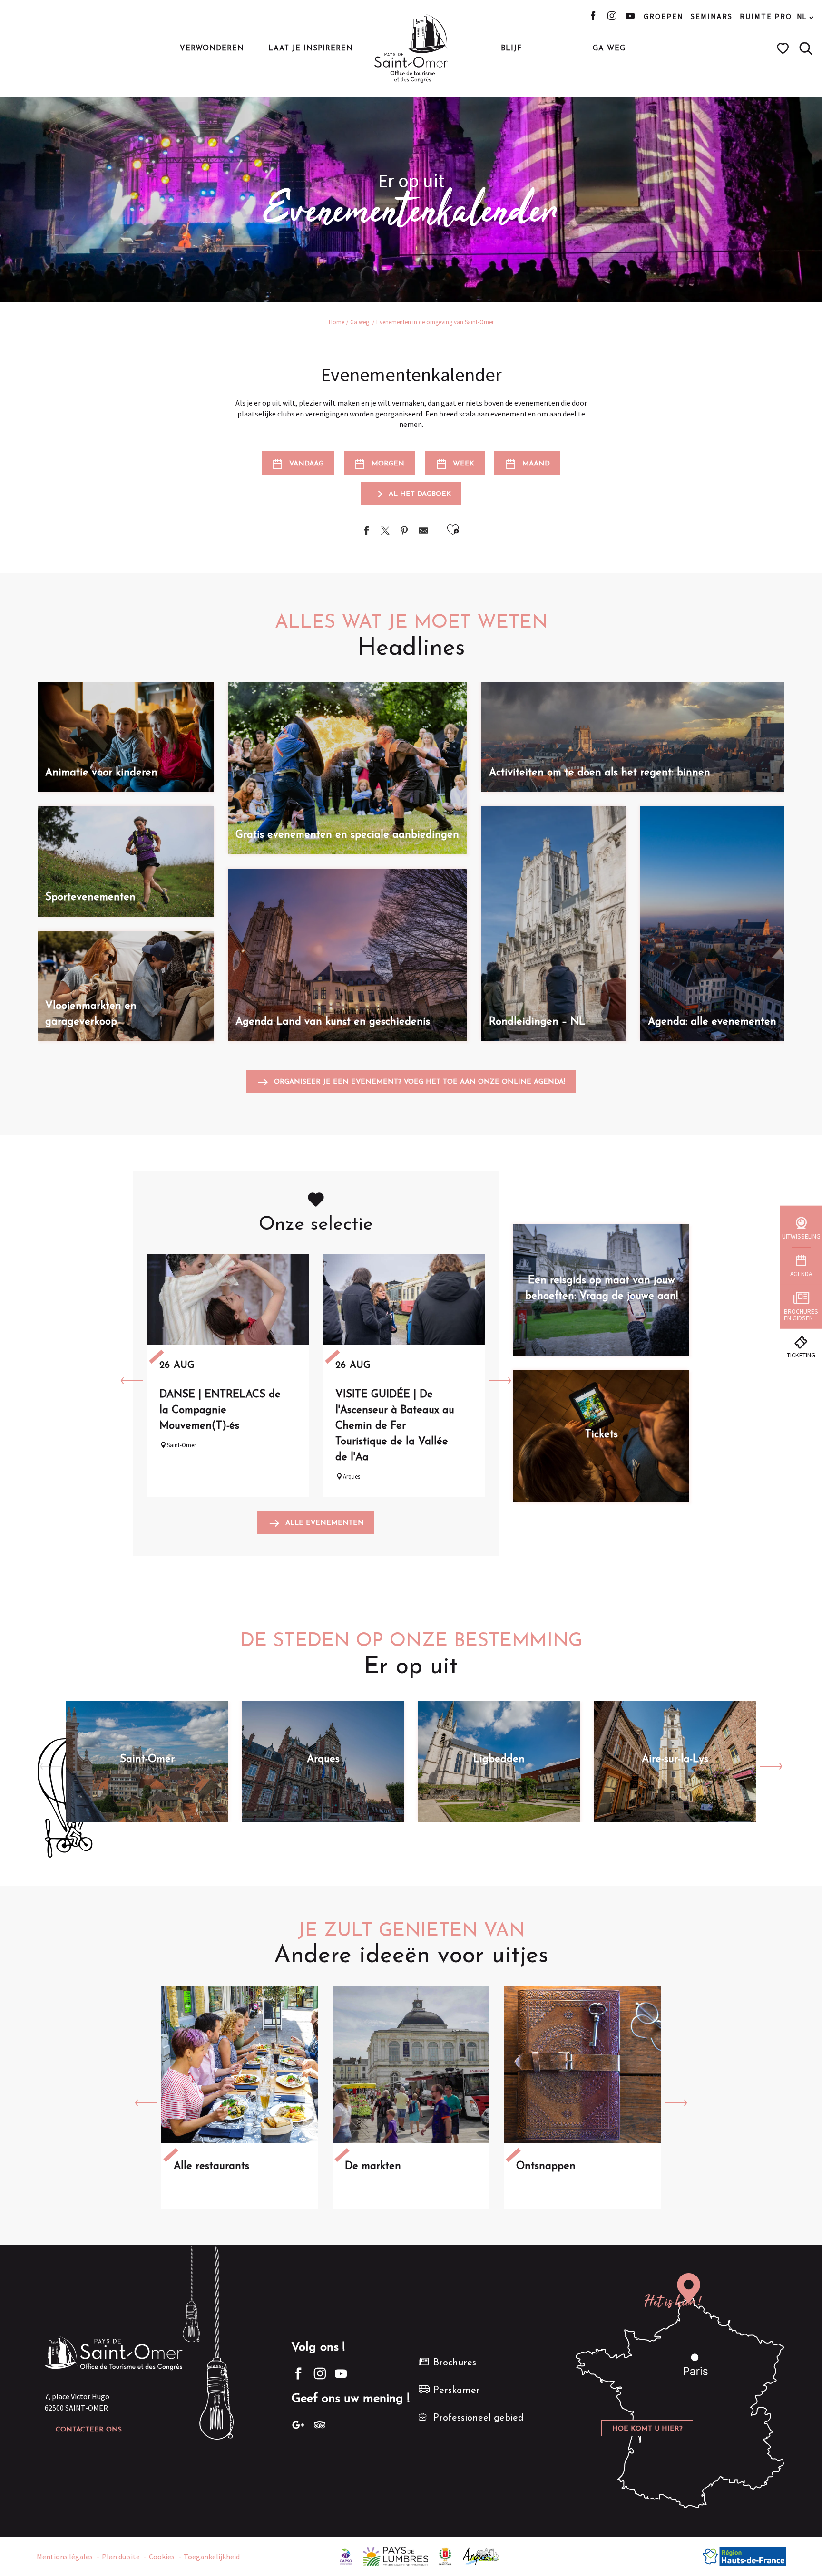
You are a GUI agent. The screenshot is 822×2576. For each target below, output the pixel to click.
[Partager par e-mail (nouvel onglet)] (423, 532)
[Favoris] (784, 48)
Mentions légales (65, 2557)
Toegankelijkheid (212, 2557)
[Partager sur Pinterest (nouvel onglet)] (404, 532)
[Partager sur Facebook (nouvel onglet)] (366, 532)
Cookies (162, 2557)
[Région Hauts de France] (744, 2556)
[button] (806, 48)
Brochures (455, 2363)
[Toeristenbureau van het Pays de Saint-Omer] (411, 48)
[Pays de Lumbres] (396, 2556)
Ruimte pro (766, 16)
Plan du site (121, 2557)
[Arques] (481, 2556)
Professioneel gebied (479, 2418)
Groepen (664, 16)
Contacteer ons (89, 2430)
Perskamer (457, 2391)
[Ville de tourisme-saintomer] (445, 2556)
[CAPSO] (346, 2556)
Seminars (712, 16)
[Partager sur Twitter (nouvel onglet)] (385, 532)
